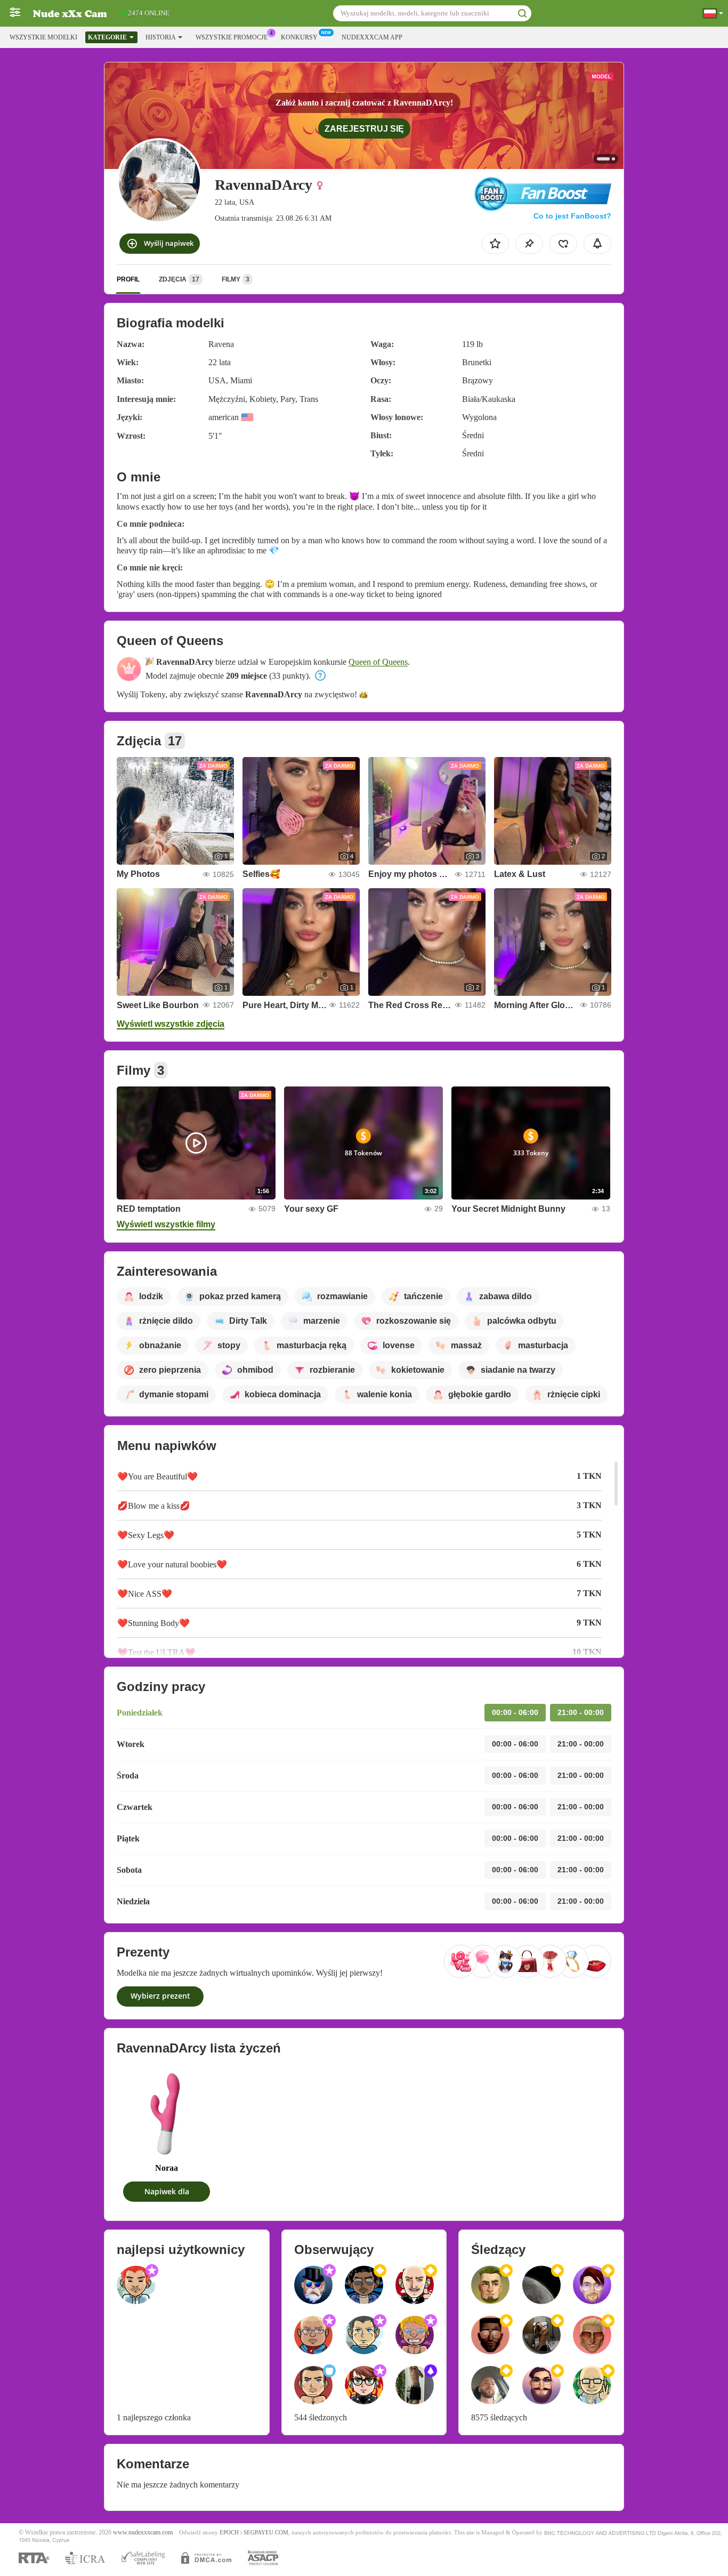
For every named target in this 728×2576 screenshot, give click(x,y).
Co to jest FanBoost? (572, 216)
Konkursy (299, 37)
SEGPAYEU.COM (266, 2533)
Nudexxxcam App (372, 37)
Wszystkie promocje (232, 37)
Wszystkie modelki (43, 37)
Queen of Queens (378, 662)
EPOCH (229, 2533)
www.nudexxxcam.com (143, 2533)
